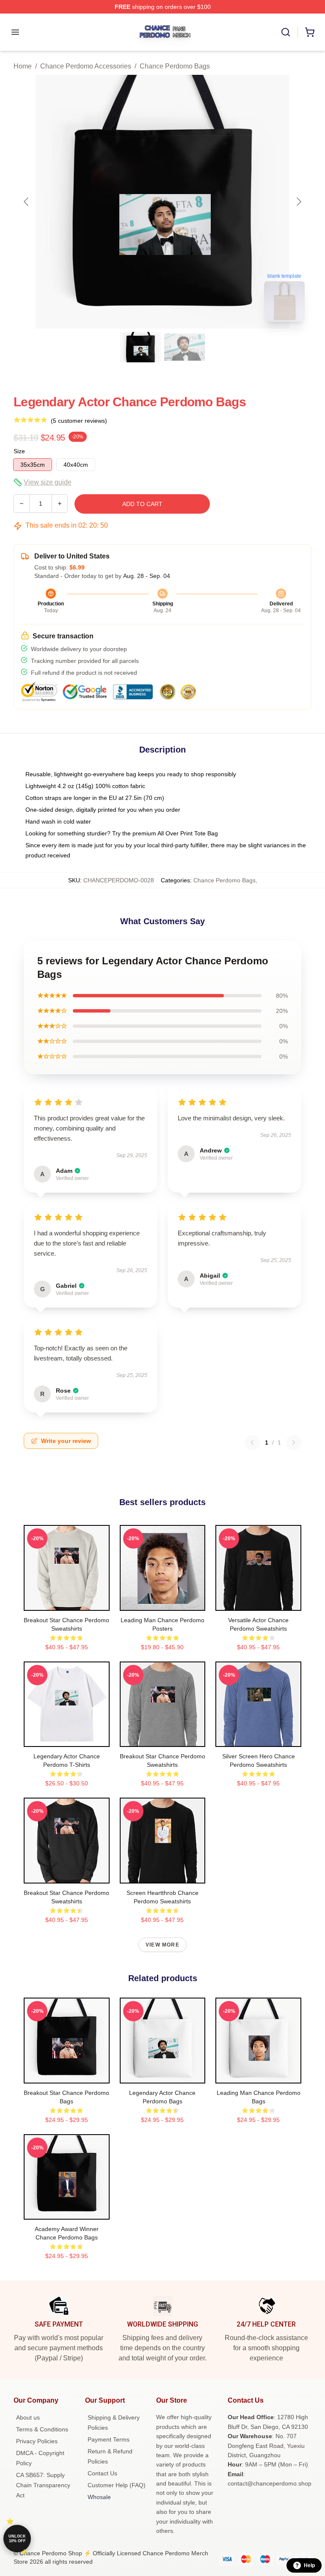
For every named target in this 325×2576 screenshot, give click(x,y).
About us (28, 2417)
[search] (286, 32)
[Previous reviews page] (252, 1443)
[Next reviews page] (294, 1443)
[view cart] (310, 32)
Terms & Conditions (42, 2429)
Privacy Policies (37, 2441)
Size (19, 451)
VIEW (67, 1602)
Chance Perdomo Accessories (86, 66)
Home (23, 66)
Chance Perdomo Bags (175, 66)
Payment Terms (109, 2439)
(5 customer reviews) (79, 421)
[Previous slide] (27, 202)
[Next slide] (298, 202)
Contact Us (102, 2473)
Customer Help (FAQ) (117, 2485)
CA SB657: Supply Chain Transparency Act (43, 2485)
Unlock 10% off (17, 2539)
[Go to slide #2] (185, 347)
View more (162, 1945)
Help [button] (309, 2565)
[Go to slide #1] (140, 347)
